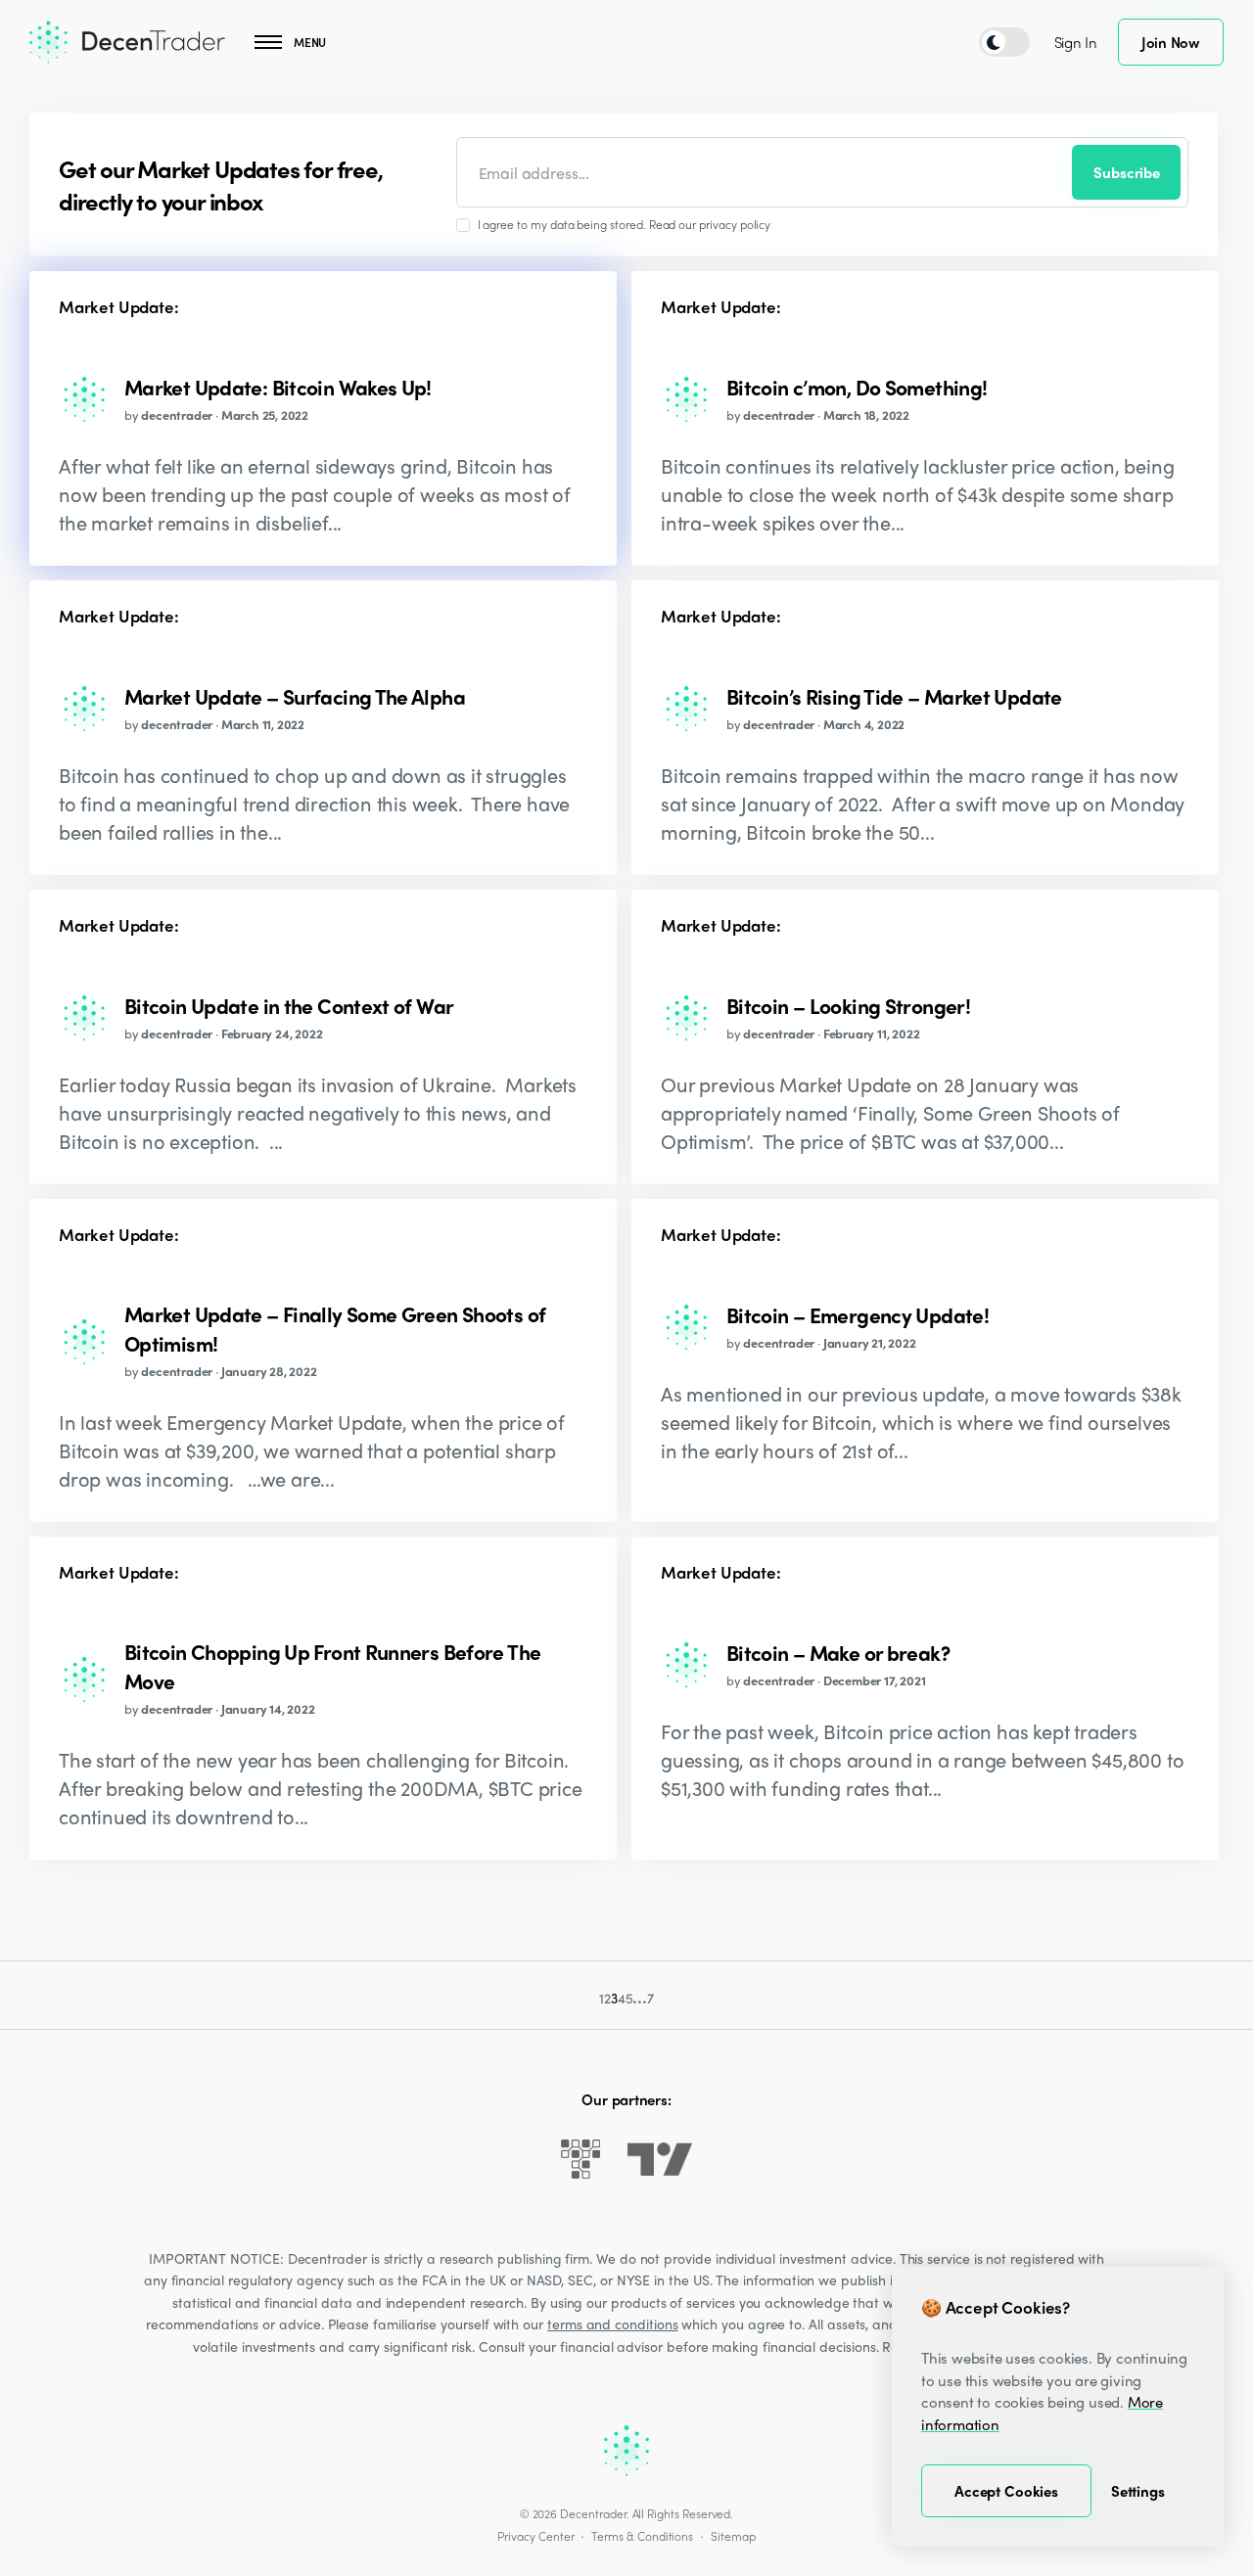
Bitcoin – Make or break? (838, 1652)
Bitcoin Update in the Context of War (289, 1005)
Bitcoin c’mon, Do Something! (857, 387)
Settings (1138, 2491)
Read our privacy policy (710, 224)
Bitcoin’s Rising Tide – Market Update (894, 696)
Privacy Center (535, 2536)
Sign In (1076, 42)
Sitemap (733, 2536)
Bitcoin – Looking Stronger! (848, 1005)
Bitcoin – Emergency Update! (858, 1314)
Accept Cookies (1006, 2491)
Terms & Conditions (642, 2536)
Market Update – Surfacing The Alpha (295, 696)
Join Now (1171, 42)
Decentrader (593, 2513)
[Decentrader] (127, 42)
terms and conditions (613, 2323)
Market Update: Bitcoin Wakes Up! (278, 387)
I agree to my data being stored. (625, 224)
